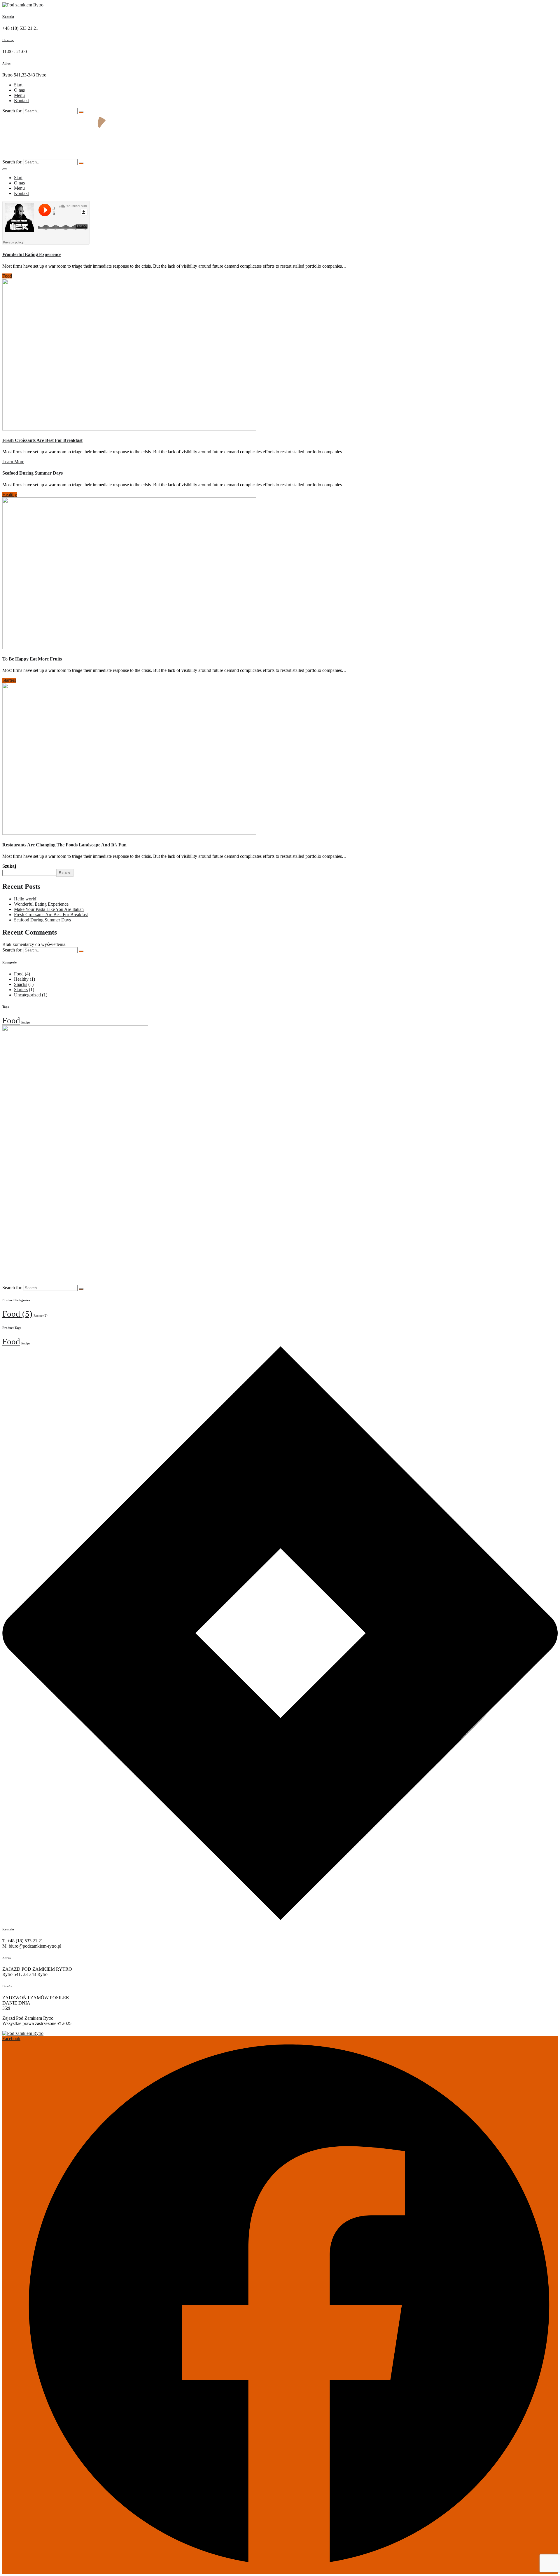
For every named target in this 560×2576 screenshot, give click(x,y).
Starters (9, 680)
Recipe (26, 1022)
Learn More (13, 462)
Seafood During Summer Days (33, 473)
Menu (19, 95)
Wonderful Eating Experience (32, 254)
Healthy (10, 495)
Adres (6, 63)
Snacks (21, 984)
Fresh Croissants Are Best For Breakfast (42, 440)
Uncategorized (27, 995)
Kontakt (8, 17)
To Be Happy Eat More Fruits (32, 659)
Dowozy (8, 40)
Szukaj (9, 866)
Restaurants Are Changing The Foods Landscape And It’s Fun (64, 845)
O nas (19, 90)
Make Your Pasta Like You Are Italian (49, 909)
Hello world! (26, 899)
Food (7, 276)
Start (18, 85)
